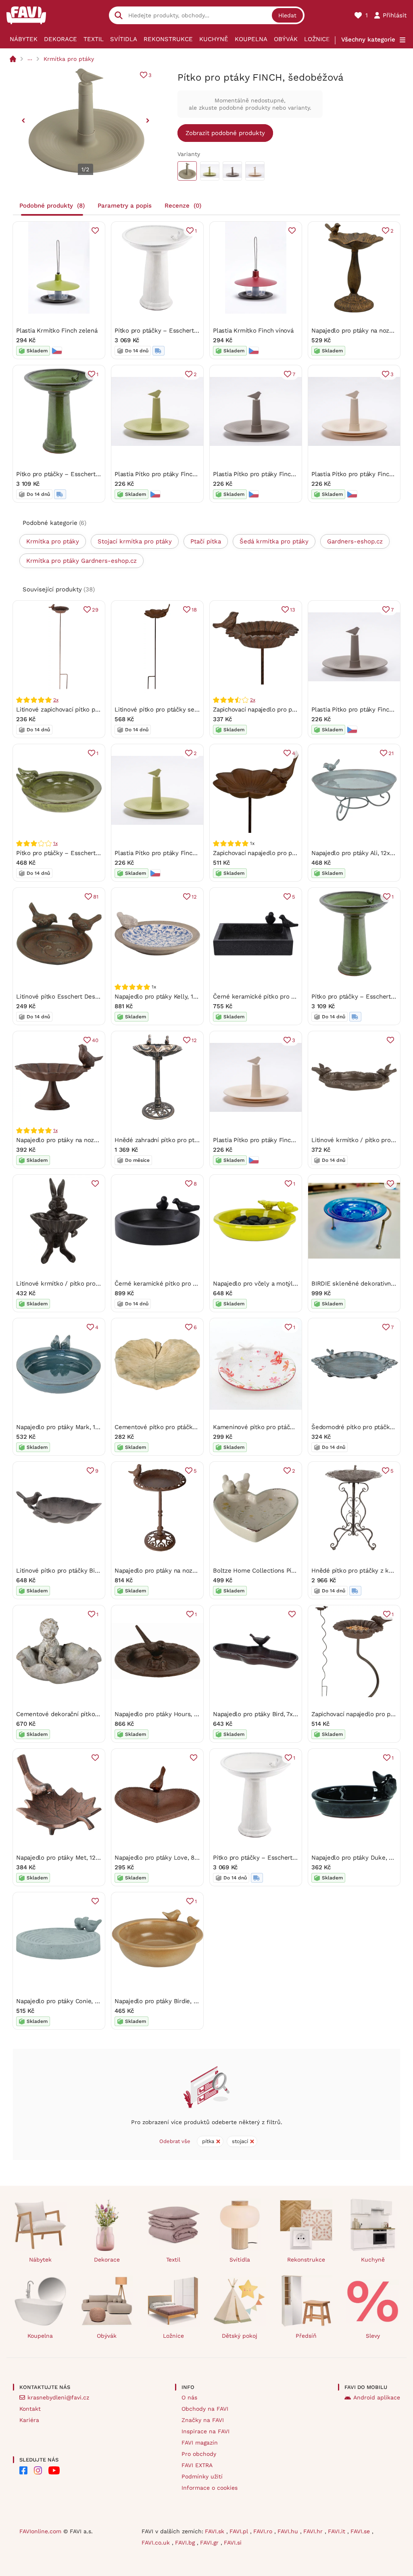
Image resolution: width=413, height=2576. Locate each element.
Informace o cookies (210, 2488)
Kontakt (30, 2409)
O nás (189, 2397)
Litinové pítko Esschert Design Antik (68, 997)
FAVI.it (338, 2531)
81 (96, 897)
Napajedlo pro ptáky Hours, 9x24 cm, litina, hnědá (186, 1714)
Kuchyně (214, 39)
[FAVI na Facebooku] (23, 2470)
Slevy (373, 2336)
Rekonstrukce (168, 39)
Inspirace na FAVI (205, 2431)
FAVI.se (361, 2531)
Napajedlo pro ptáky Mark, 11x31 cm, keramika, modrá (92, 1427)
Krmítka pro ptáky (69, 59)
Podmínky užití (202, 2476)
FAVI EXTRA (197, 2465)
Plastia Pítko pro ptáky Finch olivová (166, 474)
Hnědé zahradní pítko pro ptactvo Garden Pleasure (187, 1140)
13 (293, 610)
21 (391, 753)
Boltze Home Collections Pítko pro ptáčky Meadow (286, 1571)
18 (194, 610)
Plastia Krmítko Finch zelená (57, 331)
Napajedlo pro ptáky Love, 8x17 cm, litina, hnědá (183, 1858)
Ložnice (317, 39)
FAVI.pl (240, 2531)
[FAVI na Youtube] (54, 2470)
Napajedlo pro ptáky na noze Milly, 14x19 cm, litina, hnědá (98, 1140)
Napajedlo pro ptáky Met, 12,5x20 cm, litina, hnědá (88, 1858)
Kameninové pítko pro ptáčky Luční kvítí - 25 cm (283, 1427)
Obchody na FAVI (205, 2409)
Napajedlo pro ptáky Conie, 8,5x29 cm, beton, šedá (89, 2001)
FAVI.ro (264, 2531)
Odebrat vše (175, 2141)
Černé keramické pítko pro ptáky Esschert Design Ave (192, 1284)
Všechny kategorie (368, 40)
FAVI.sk (216, 2531)
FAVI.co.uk (157, 2543)
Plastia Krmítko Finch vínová (253, 331)
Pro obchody (199, 2454)
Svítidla (124, 39)
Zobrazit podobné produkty (225, 133)
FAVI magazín (200, 2443)
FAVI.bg (186, 2543)
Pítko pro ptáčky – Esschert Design (165, 331)
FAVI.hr (314, 2531)
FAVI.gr (210, 2543)
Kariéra (29, 2420)
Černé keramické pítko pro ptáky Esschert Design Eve (290, 997)
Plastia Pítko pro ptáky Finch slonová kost (273, 1140)
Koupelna (251, 39)
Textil (94, 39)
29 (95, 610)
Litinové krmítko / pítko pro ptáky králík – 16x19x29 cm (95, 1284)
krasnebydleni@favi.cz (58, 2397)
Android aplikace (377, 2397)
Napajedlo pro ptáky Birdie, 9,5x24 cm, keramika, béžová (195, 2001)
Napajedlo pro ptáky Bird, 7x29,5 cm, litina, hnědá (283, 1714)
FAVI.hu (289, 2531)
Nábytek (24, 39)
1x (55, 843)
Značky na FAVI (203, 2420)
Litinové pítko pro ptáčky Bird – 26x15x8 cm (79, 1571)
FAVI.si (233, 2543)
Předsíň (306, 2336)
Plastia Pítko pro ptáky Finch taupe (263, 474)
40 (95, 1040)
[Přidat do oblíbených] (95, 231)
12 (194, 897)
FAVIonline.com (40, 2531)
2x (56, 700)
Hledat (287, 15)
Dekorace (60, 39)
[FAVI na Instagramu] (38, 2470)
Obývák (286, 39)
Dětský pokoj (240, 2336)
